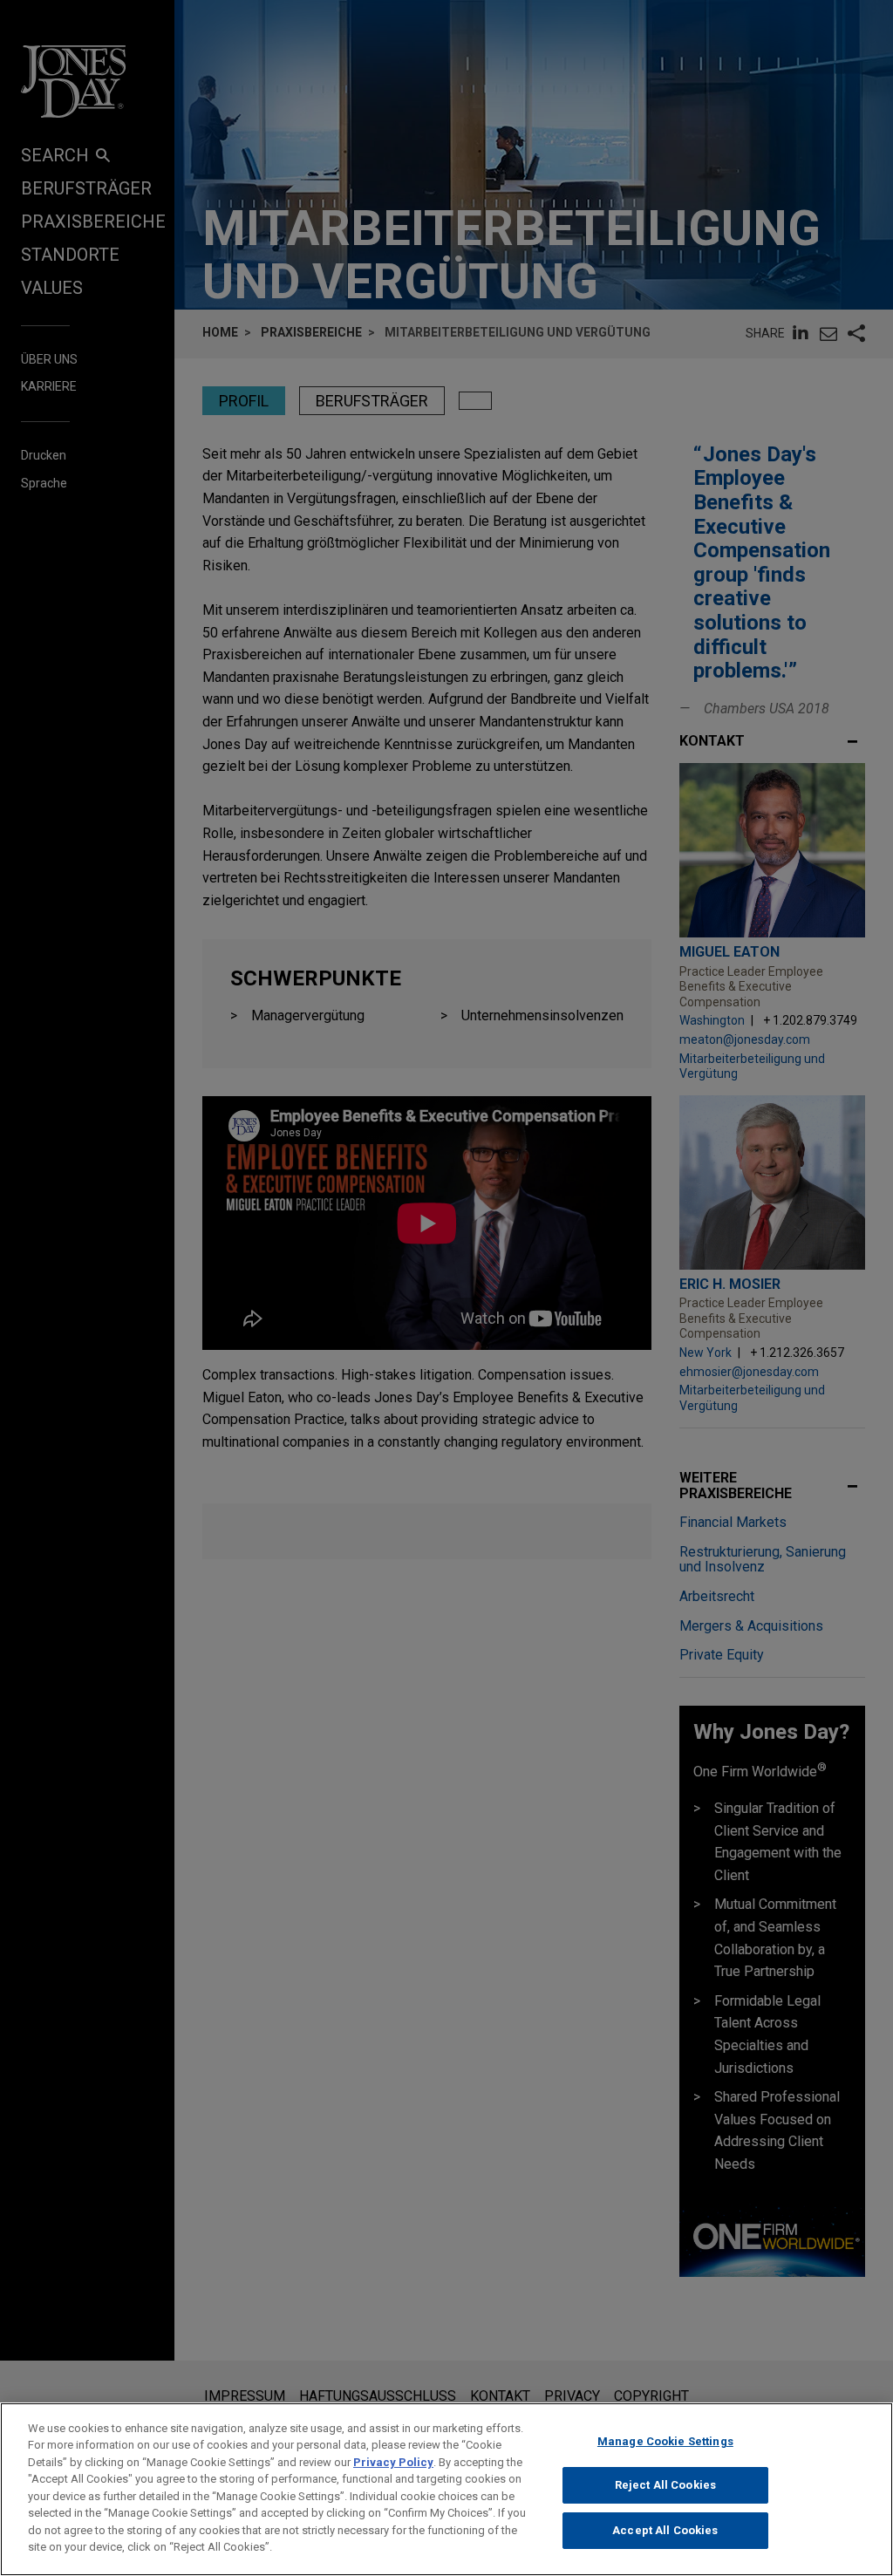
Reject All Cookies (665, 2485)
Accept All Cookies (665, 2530)
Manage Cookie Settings (665, 2441)
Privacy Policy (393, 2462)
